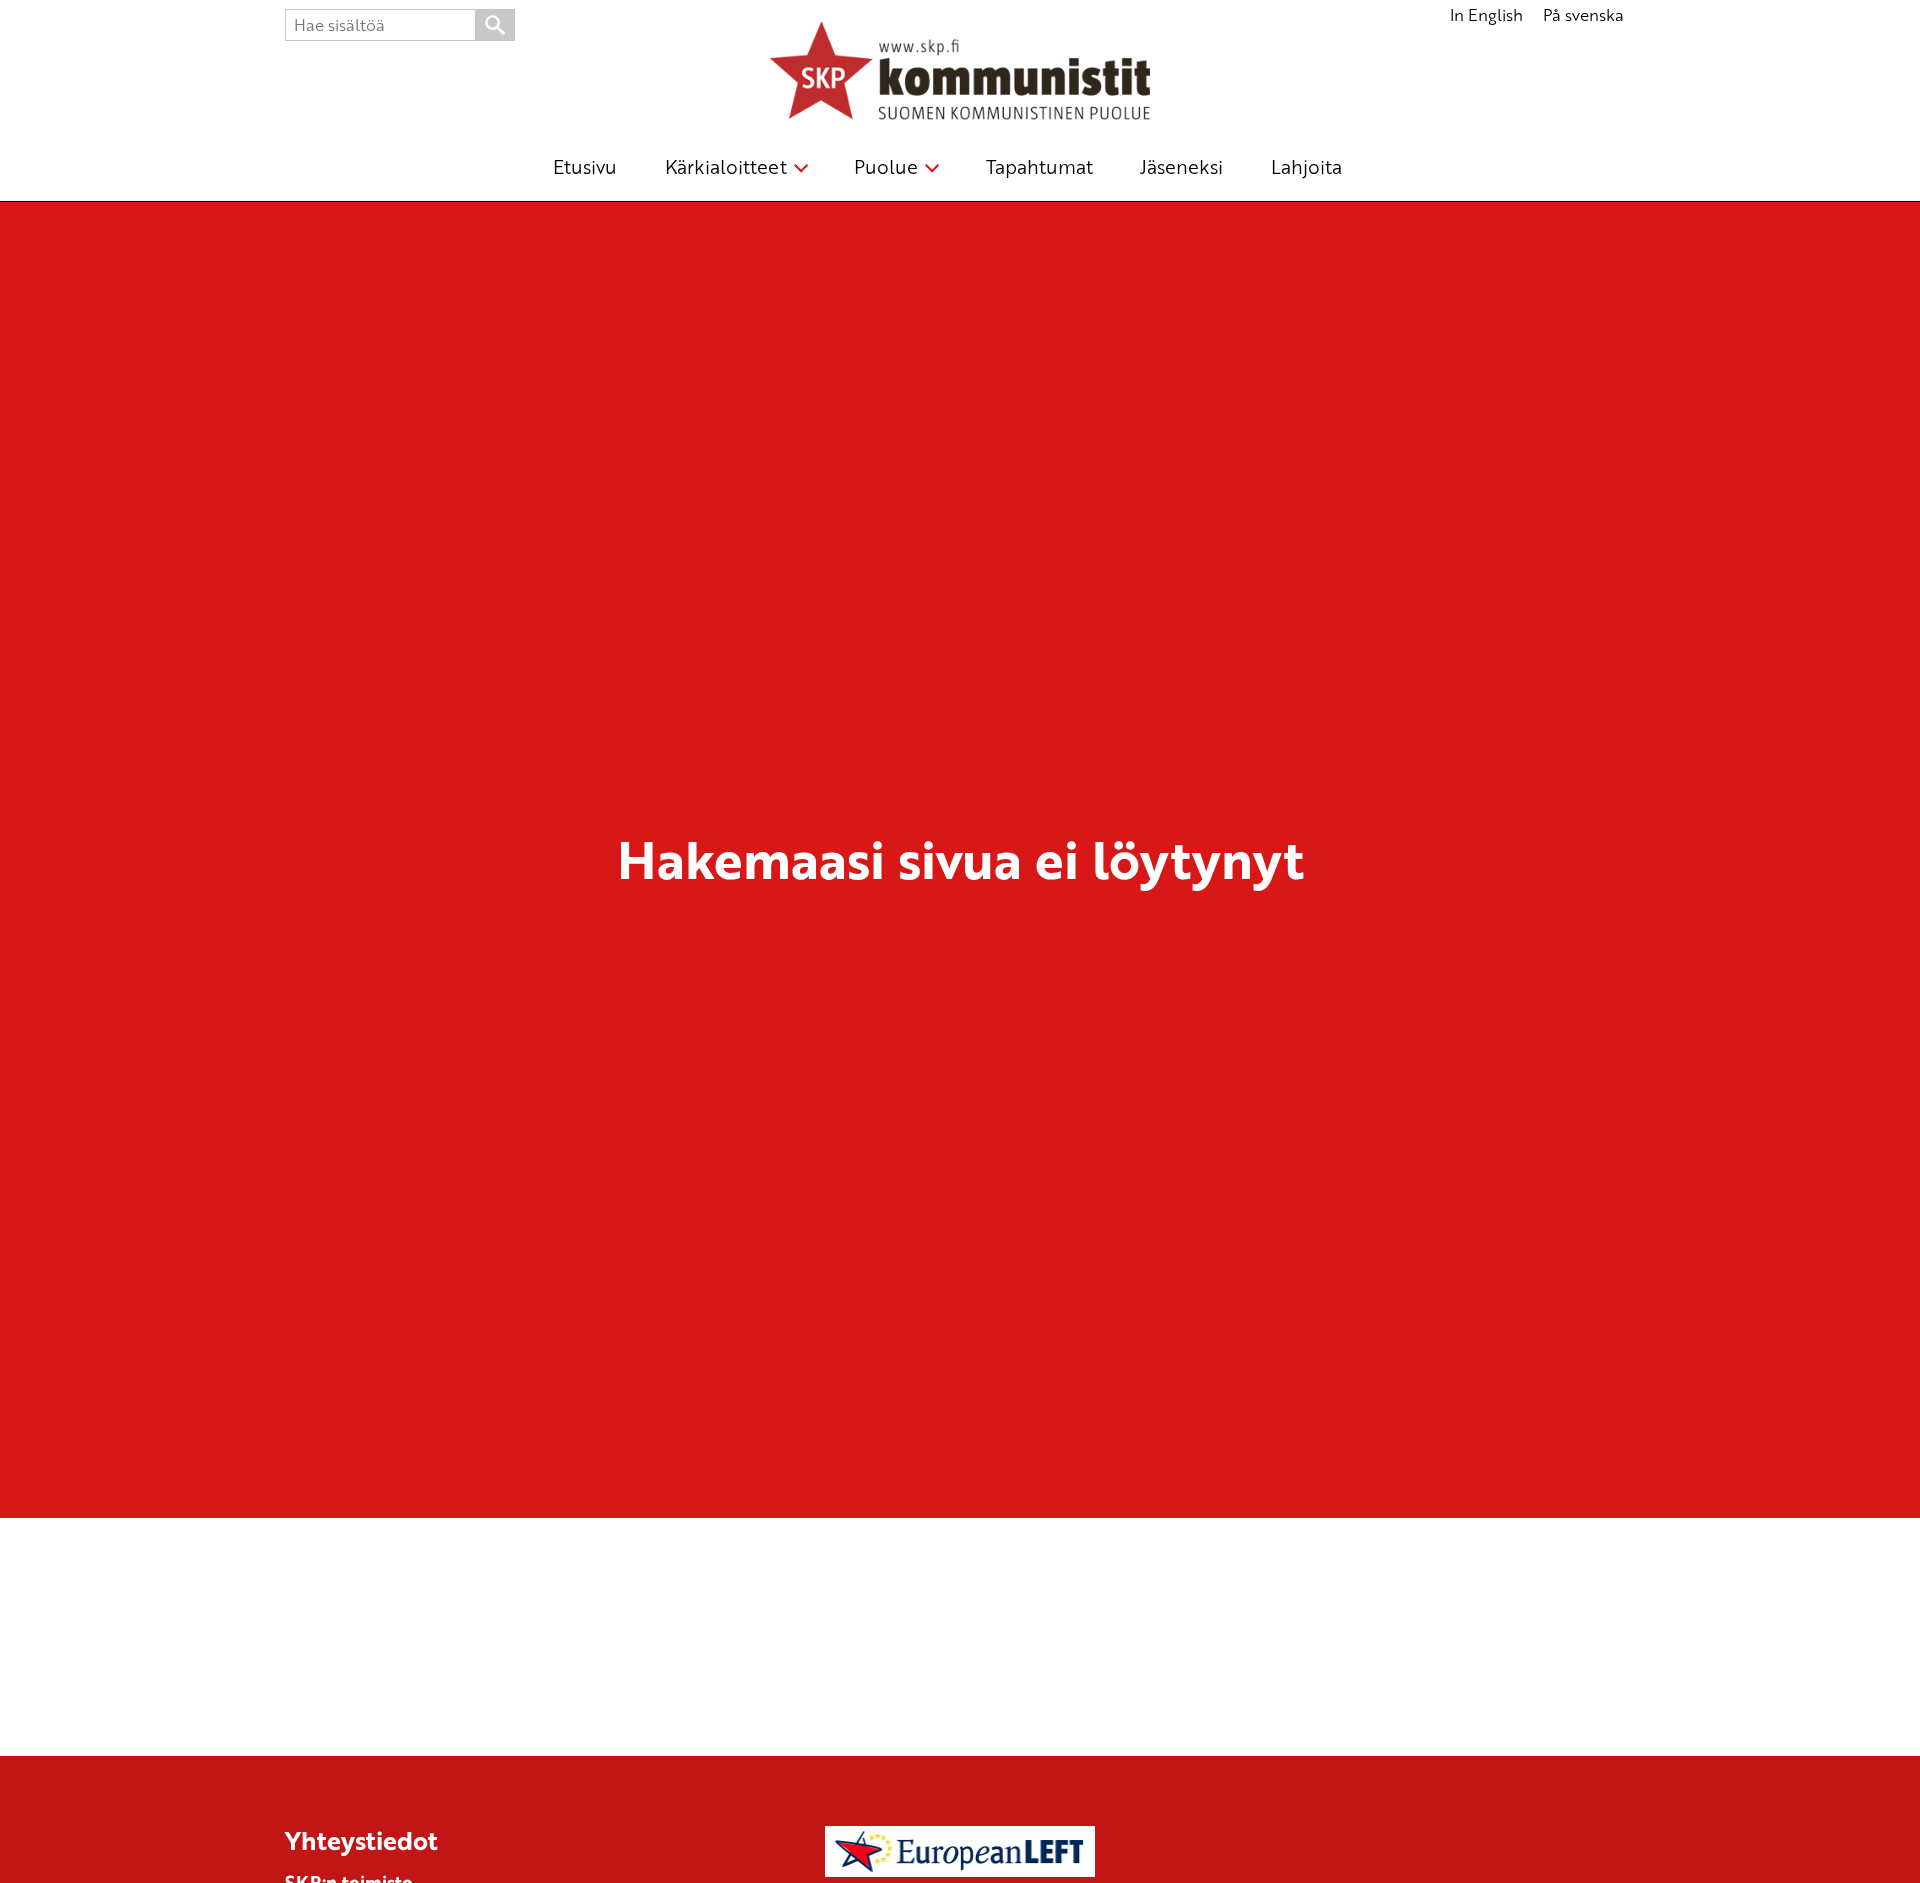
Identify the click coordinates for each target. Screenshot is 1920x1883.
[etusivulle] (960, 74)
